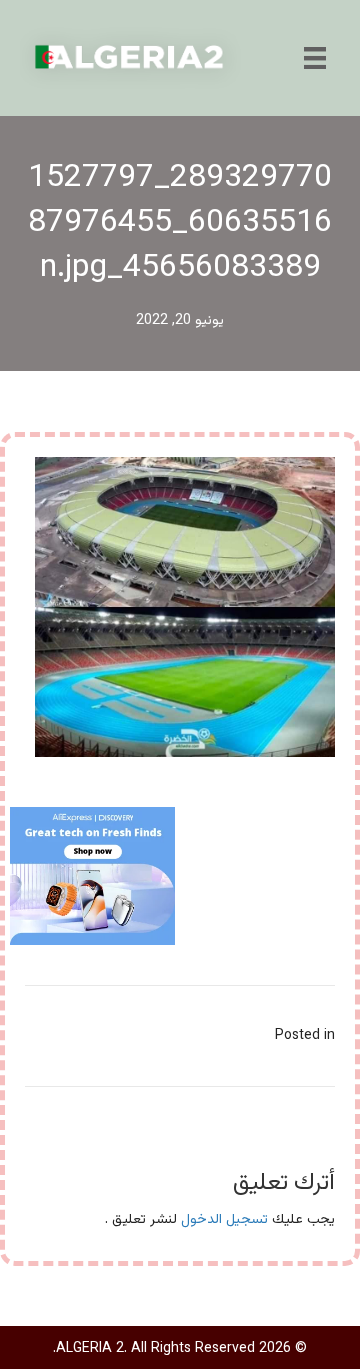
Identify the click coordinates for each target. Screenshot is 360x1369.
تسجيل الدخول (224, 1220)
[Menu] (315, 58)
